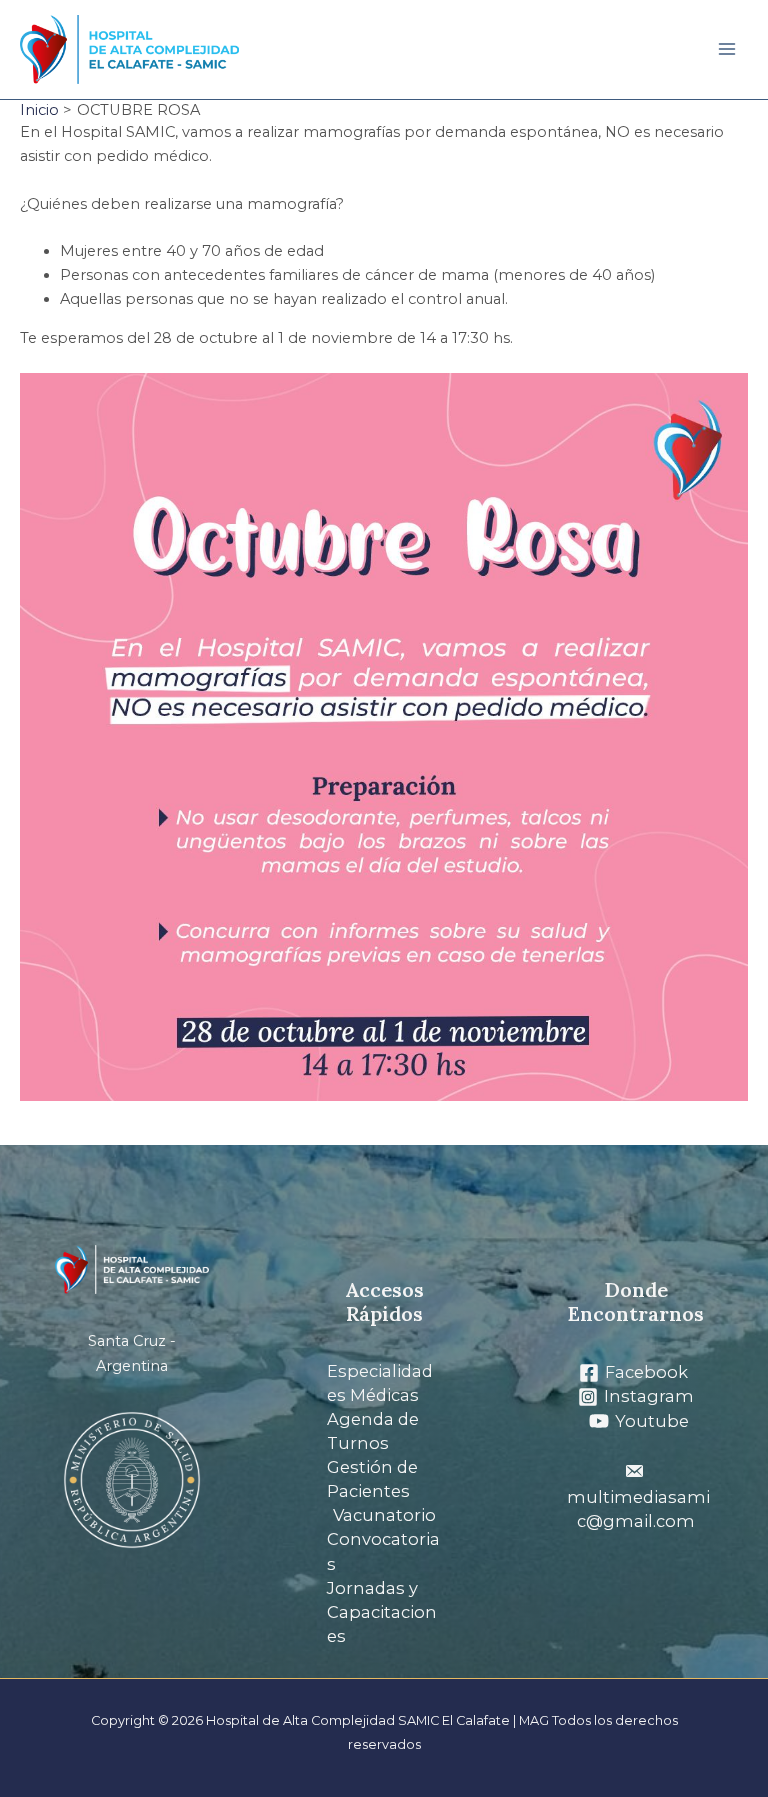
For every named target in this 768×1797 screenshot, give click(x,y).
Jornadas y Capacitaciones (382, 1612)
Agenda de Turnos (373, 1431)
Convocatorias (383, 1551)
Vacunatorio (384, 1515)
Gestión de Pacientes (372, 1479)
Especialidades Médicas (380, 1383)
